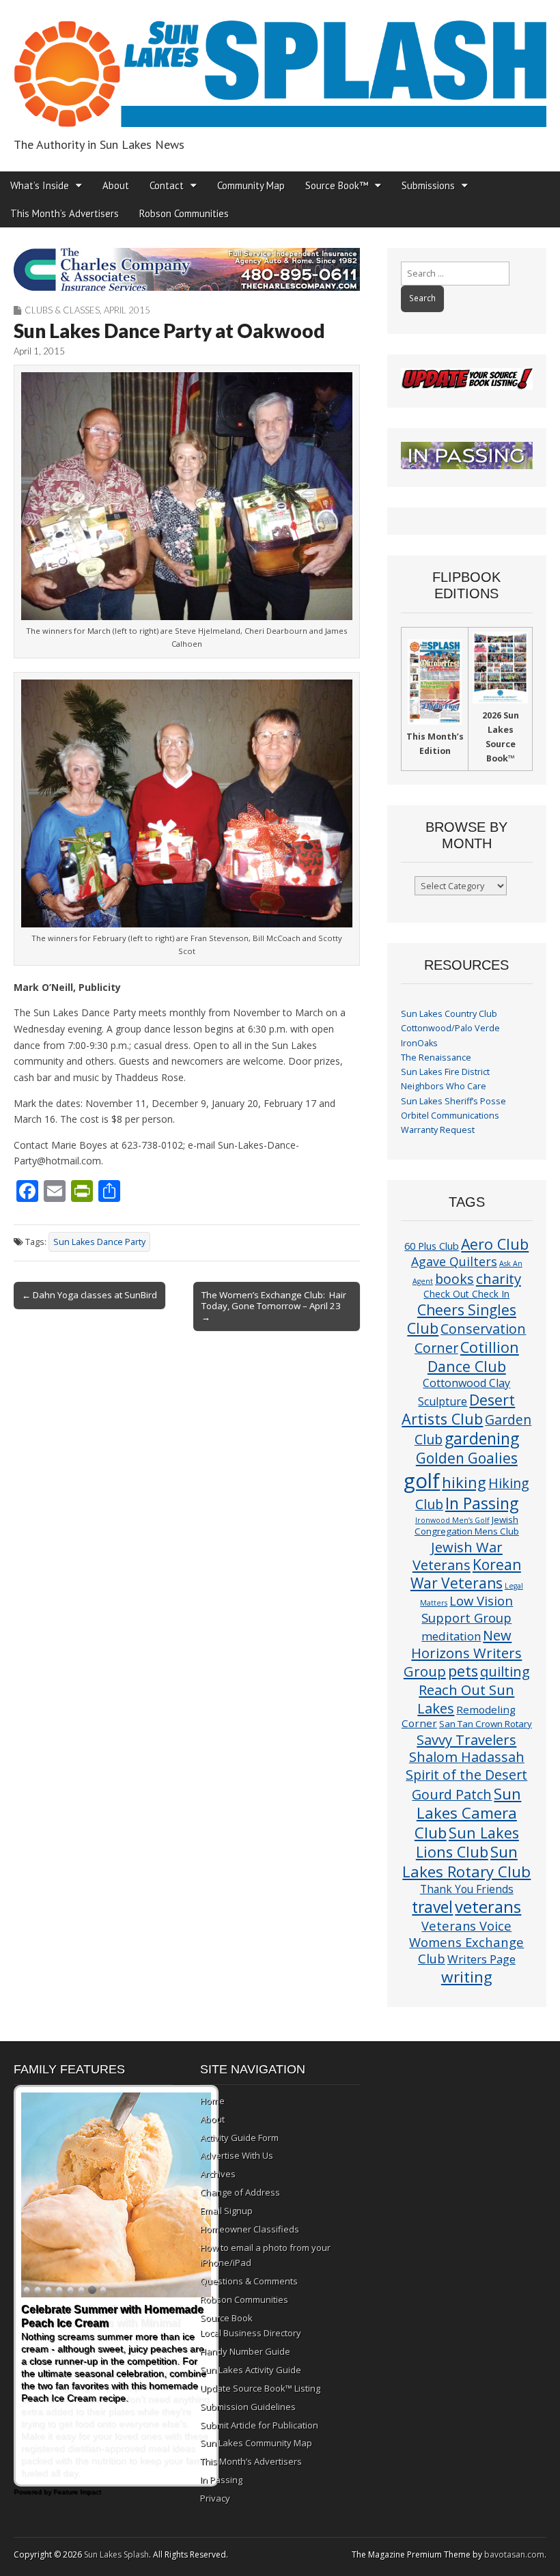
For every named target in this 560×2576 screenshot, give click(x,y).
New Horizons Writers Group (463, 1653)
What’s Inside (40, 185)
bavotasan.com (514, 2554)
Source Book (226, 2318)
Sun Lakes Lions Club (467, 1842)
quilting (505, 1671)
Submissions (428, 185)
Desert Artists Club (458, 1409)
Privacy (215, 2498)
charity (499, 1278)
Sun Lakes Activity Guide (251, 2370)
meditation (451, 1636)
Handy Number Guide (245, 2351)
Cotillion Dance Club (473, 1357)
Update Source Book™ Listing (260, 2388)
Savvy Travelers (466, 1739)
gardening (482, 1438)
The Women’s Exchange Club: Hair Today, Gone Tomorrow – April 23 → (274, 1306)
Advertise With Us (237, 2155)
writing (467, 1977)
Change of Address (240, 2192)
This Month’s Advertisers (65, 213)
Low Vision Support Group (467, 1609)
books (454, 1279)
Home (212, 2101)
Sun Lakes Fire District (445, 1072)
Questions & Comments (249, 2281)
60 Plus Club (432, 1246)
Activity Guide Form (239, 2138)
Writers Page (481, 1959)
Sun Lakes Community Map (256, 2443)
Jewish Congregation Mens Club (467, 1525)
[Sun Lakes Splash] (280, 66)
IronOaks (419, 1043)
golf (422, 1481)
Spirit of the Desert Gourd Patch (466, 1784)
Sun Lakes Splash (116, 2554)
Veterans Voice (466, 1926)
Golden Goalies (467, 1458)
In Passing (482, 1503)
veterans (488, 1906)
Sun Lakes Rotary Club (466, 1862)
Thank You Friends (467, 1889)
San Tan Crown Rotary (486, 1724)
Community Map (251, 185)
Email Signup (226, 2211)
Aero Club (495, 1244)
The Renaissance (436, 1058)
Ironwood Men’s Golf (452, 1520)
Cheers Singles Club (462, 1319)
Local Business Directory (251, 2333)
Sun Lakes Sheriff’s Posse (453, 1101)
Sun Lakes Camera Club (468, 1813)
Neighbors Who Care (444, 1086)
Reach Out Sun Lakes (466, 1698)
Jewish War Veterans (458, 1556)
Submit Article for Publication (259, 2425)
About (116, 185)
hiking (464, 1482)
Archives (218, 2174)
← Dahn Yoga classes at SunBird (89, 1295)
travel (432, 1907)
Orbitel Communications (450, 1116)
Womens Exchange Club (466, 1950)
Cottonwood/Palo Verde (450, 1028)
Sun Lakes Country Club (449, 1014)
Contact (167, 185)
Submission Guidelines (248, 2407)
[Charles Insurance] (187, 269)
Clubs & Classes (62, 310)
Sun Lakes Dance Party (99, 1242)
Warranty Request (438, 1130)
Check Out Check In (466, 1294)
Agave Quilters (454, 1261)
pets (463, 1671)
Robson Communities (184, 213)
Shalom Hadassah (467, 1757)
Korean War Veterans (466, 1574)
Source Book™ (337, 185)
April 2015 (127, 310)
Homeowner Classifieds (250, 2229)
